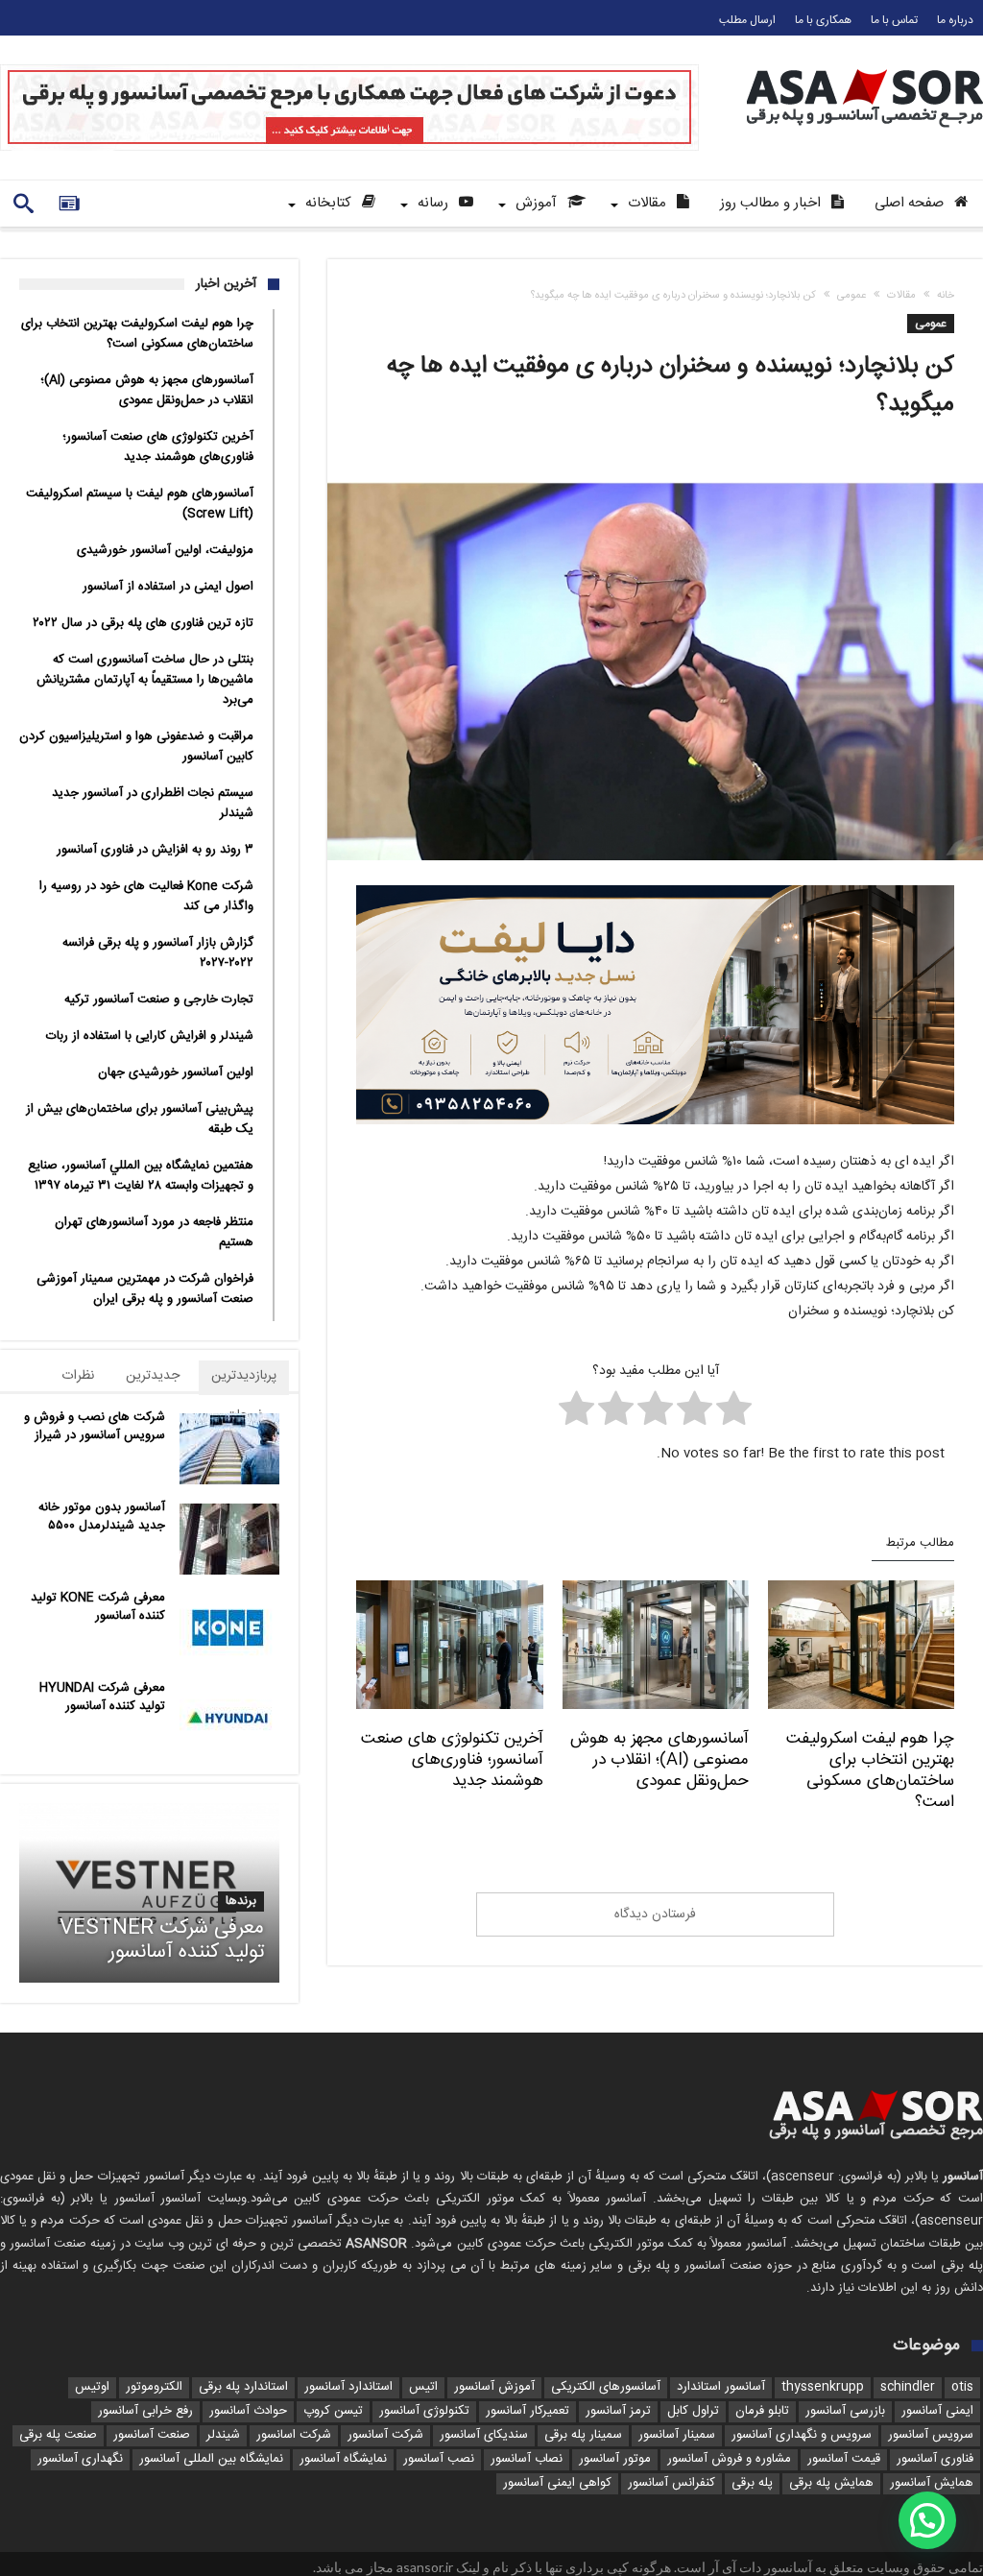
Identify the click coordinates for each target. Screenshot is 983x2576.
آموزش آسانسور (494, 2387)
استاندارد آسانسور (348, 2387)
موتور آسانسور (615, 2459)
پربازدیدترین (244, 1376)
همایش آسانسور (932, 2483)
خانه (946, 296)
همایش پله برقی (831, 2483)
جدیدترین (153, 1376)
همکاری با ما (823, 20)
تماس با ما (894, 20)
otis (962, 2387)
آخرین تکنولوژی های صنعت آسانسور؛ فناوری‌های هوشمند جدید (452, 1760)
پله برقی (752, 2483)
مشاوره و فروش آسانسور (729, 2459)
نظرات (78, 1376)
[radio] (734, 1413)
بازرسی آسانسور (845, 2411)
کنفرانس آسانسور (671, 2483)
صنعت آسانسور (152, 2435)
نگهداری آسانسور (80, 2459)
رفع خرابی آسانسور (145, 2411)
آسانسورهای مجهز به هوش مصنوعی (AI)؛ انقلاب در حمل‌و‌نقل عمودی (659, 1760)
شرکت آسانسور (385, 2435)
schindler (908, 2387)
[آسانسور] (865, 69)
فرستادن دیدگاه (655, 1914)
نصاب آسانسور (527, 2459)
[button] (927, 2520)
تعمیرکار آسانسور (527, 2411)
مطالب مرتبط (920, 1544)
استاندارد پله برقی (243, 2387)
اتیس (423, 2387)
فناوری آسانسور (935, 2459)
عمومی (851, 296)
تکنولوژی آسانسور (424, 2411)
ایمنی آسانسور (937, 2411)
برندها (241, 1902)
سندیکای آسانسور (484, 2435)
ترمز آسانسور (618, 2411)
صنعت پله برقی (58, 2435)
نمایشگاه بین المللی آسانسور (211, 2459)
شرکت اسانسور (294, 2435)
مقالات (901, 296)
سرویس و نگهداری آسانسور (802, 2435)
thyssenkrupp (823, 2387)
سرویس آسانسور (931, 2435)
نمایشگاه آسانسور (343, 2459)
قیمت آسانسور (844, 2459)
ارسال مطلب (747, 20)
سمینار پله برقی (583, 2435)
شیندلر (223, 2435)
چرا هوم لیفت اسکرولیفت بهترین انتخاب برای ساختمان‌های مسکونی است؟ (870, 1770)
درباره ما (955, 20)
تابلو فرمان (762, 2411)
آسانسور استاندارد (721, 2387)
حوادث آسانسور (248, 2411)
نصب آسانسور (439, 2459)
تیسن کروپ (333, 2411)
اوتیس (92, 2387)
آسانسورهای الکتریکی (606, 2387)
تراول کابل (693, 2411)
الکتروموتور (154, 2387)
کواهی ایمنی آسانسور (557, 2483)
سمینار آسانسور (677, 2435)
